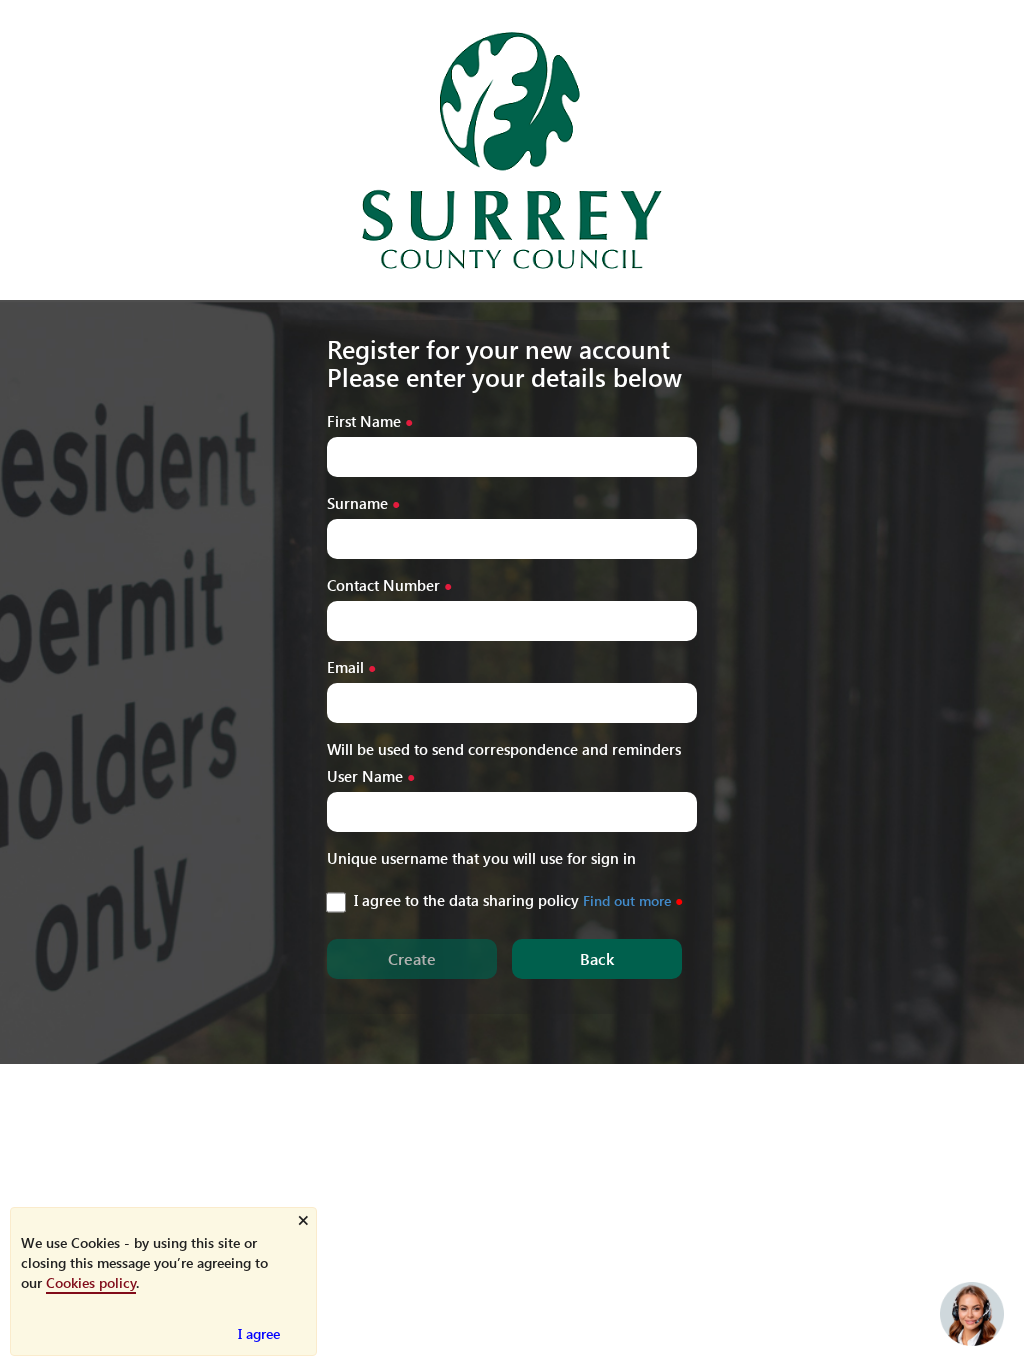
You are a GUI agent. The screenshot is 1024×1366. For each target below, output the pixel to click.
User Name (365, 775)
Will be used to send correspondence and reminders (504, 748)
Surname (357, 502)
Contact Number (383, 584)
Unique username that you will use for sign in (481, 857)
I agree (259, 1333)
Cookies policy (91, 1282)
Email (345, 666)
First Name (364, 420)
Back (597, 958)
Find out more (627, 900)
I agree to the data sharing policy (466, 899)
